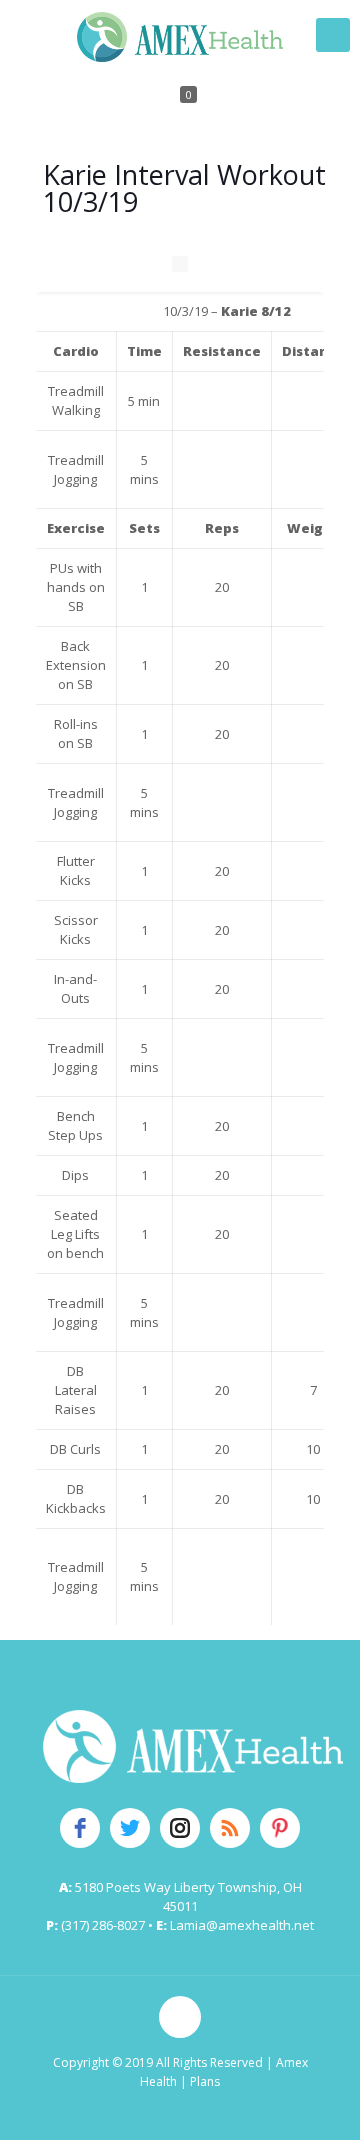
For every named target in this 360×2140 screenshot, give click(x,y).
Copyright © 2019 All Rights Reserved (158, 2062)
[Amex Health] (180, 35)
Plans (205, 2081)
